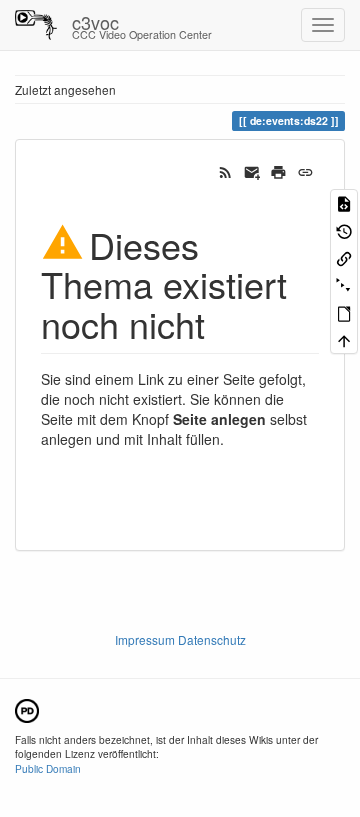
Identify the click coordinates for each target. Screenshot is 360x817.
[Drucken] (278, 170)
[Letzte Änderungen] (225, 170)
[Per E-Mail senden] (252, 170)
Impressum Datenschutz (180, 639)
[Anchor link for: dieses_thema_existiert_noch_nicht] (223, 323)
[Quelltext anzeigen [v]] (344, 202)
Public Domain (48, 768)
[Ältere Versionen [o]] (344, 229)
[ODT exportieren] (344, 312)
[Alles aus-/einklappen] (344, 284)
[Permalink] (305, 170)
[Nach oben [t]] (344, 339)
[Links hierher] (344, 257)
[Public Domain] (27, 708)
